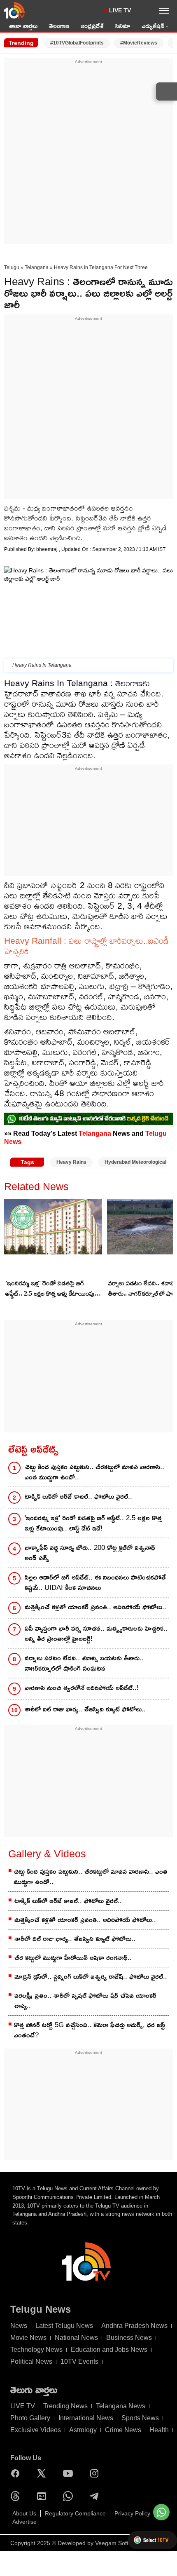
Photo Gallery (30, 2418)
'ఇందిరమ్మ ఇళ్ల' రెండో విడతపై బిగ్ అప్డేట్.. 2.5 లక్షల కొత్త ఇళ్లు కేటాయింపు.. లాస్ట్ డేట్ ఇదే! (51, 1289)
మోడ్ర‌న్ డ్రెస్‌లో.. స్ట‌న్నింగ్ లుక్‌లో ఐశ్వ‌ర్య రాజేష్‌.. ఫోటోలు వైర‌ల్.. (91, 1977)
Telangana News (121, 2406)
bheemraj (48, 549)
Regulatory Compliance (75, 2513)
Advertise (24, 2522)
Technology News (36, 2350)
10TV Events (79, 2362)
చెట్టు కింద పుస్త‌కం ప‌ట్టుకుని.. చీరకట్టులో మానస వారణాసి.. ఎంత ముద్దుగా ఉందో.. (94, 1472)
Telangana (37, 267)
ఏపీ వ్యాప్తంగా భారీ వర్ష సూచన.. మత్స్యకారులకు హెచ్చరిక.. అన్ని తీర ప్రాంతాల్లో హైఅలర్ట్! (96, 1634)
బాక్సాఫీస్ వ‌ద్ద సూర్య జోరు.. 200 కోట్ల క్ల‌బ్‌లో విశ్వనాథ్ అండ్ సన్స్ (90, 1553)
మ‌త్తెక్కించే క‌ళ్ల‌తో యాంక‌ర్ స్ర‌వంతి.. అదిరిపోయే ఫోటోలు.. (95, 1607)
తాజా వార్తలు (23, 26)
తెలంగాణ (59, 26)
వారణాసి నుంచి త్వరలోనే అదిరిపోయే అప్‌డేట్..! (82, 1688)
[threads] (17, 2496)
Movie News (28, 2338)
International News (86, 2418)
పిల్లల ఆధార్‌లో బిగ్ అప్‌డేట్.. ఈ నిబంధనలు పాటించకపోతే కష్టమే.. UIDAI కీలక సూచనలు (95, 1582)
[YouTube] (70, 2473)
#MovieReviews (139, 43)
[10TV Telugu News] (14, 10)
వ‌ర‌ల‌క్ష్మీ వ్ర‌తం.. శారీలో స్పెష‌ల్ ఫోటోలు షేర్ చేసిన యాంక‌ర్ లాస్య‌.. (85, 2001)
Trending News (65, 2406)
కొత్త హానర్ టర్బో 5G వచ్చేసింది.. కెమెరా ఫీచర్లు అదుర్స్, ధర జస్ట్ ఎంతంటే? (90, 2030)
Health (159, 2430)
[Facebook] (17, 2473)
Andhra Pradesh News (134, 2326)
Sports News (140, 2418)
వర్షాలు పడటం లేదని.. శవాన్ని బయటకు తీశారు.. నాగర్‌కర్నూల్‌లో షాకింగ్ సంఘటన (84, 1663)
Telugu (12, 267)
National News (76, 2338)
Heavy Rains (71, 1162)
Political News (31, 2362)
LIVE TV (120, 10)
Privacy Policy (132, 2513)
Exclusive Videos (36, 2430)
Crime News (123, 2430)
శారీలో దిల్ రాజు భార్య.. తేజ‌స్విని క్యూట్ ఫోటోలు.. (85, 1709)
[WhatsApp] (70, 2496)
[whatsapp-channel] (88, 1119)
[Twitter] (44, 2473)
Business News (129, 2338)
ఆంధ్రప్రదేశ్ (92, 26)
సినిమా (123, 26)
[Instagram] (96, 2473)
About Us (24, 2513)
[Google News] (44, 2496)
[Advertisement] (88, 154)
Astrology (83, 2430)
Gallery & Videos (47, 1854)
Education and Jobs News (109, 2350)
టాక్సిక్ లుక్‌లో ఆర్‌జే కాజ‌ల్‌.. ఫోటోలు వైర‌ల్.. (78, 1497)
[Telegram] (96, 2496)
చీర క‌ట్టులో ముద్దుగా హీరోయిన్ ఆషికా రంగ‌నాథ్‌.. (73, 1958)
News (19, 2326)
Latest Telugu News (64, 2326)
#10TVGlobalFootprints (77, 43)
